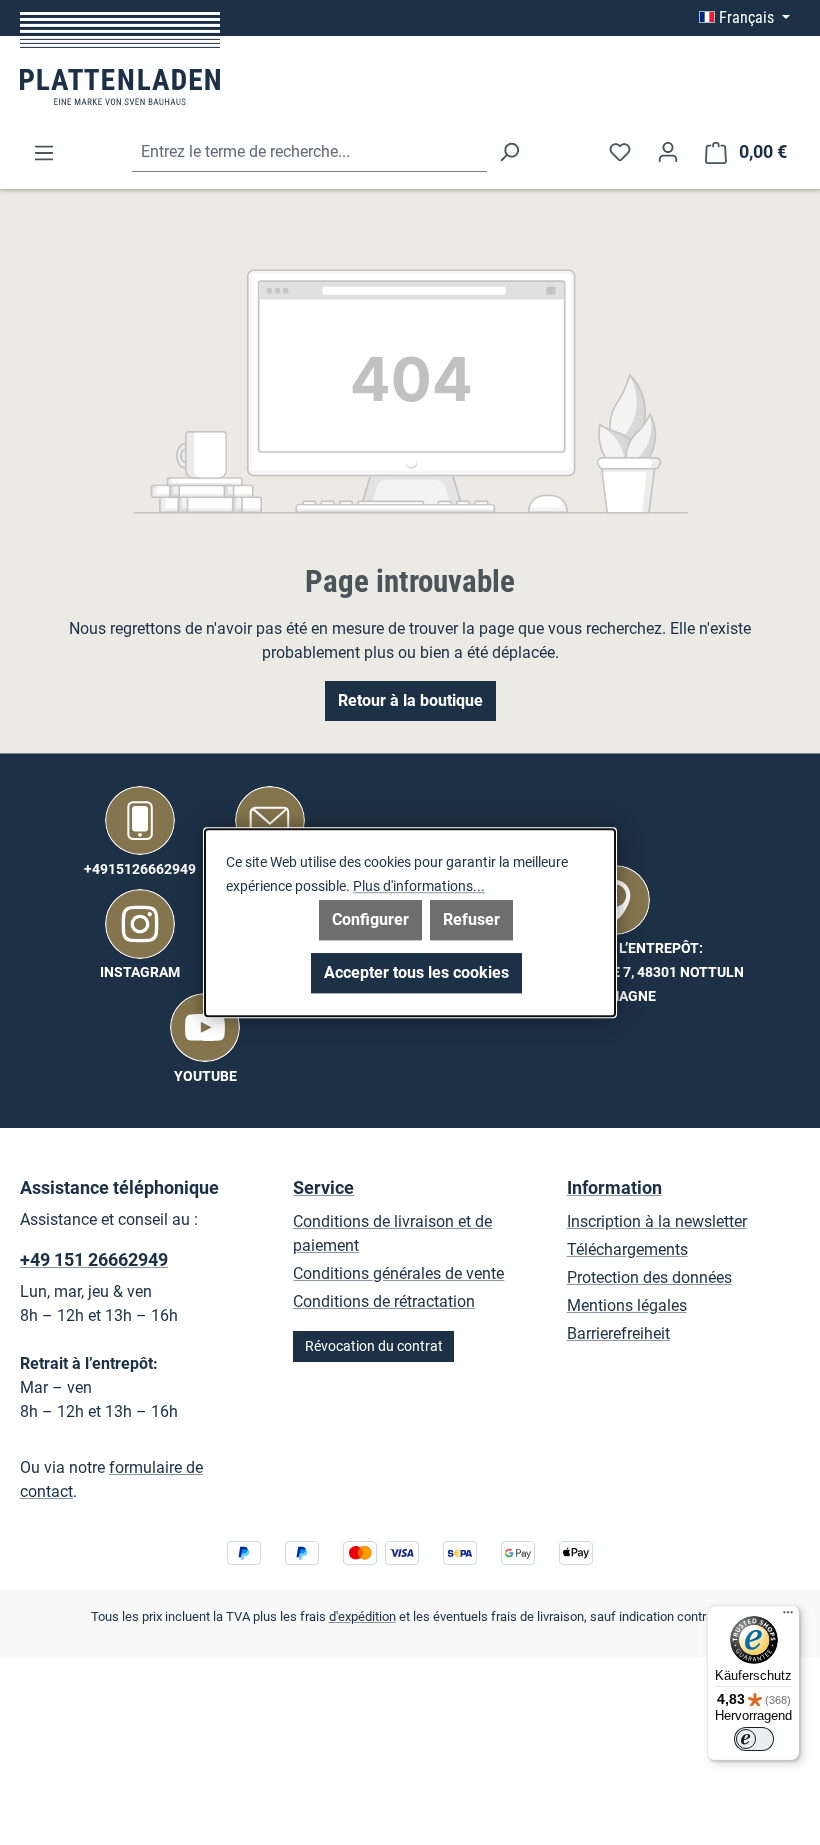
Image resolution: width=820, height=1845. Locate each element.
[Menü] (788, 1617)
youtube (205, 1076)
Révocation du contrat (374, 1346)
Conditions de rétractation (384, 1301)
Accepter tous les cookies (416, 972)
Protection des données (649, 1277)
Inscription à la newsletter (657, 1221)
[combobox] (309, 152)
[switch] (754, 1739)
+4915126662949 (140, 869)
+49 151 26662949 (94, 1259)
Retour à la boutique (410, 700)
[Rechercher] (509, 152)
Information (614, 1187)
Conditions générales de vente (398, 1273)
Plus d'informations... (419, 886)
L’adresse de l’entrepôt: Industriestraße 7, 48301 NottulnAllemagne (615, 972)
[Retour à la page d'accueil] (120, 58)
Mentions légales (627, 1305)
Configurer (370, 919)
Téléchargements (627, 1249)
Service (323, 1187)
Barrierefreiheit (618, 1333)
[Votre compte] (668, 152)
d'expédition (362, 1616)
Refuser (471, 919)
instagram (140, 972)
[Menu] (44, 153)
